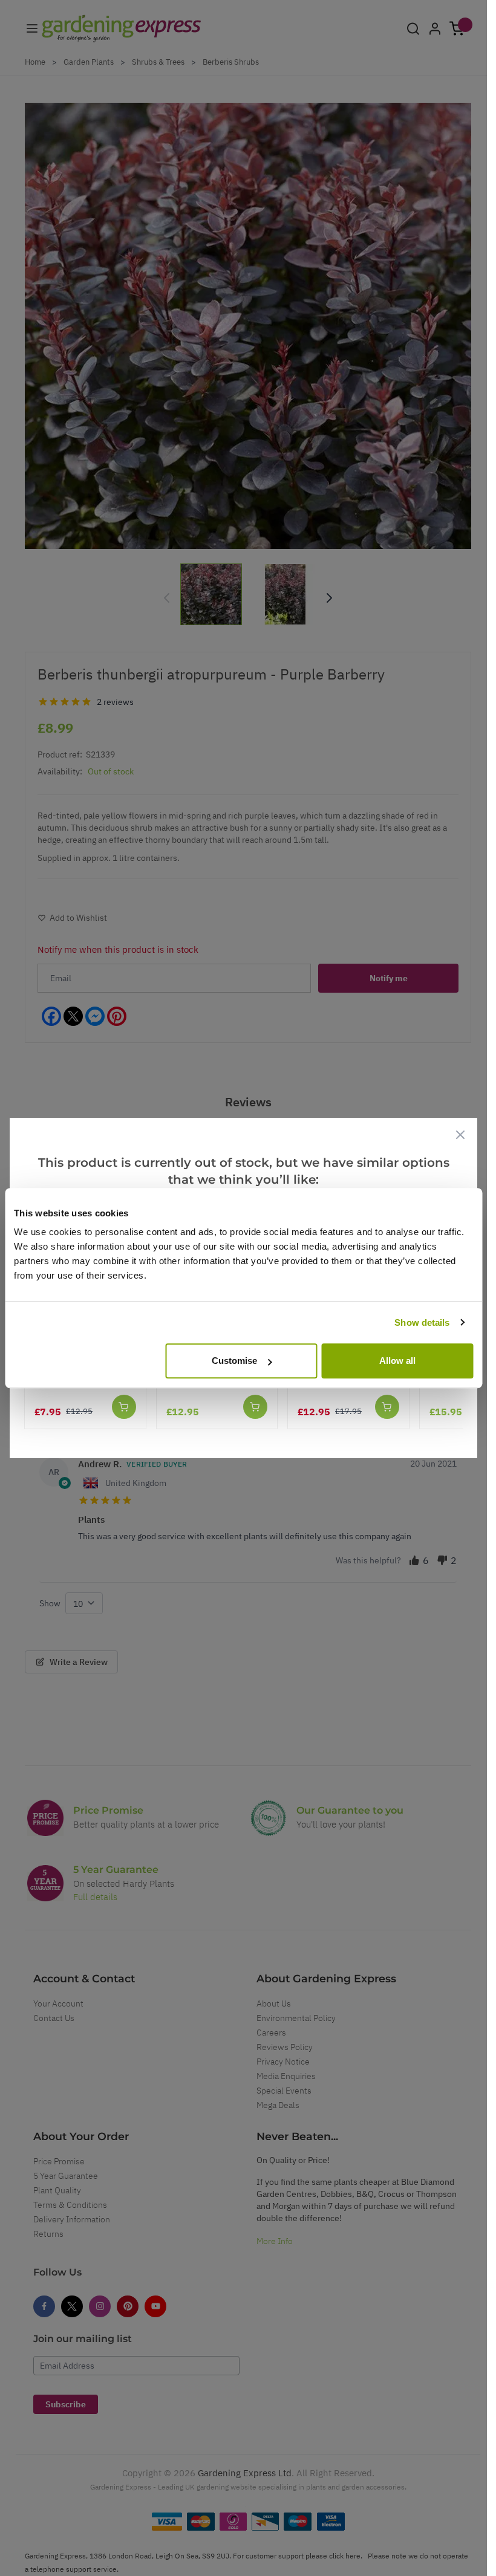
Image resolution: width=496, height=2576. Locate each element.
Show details (422, 1322)
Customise (234, 1361)
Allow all (397, 1361)
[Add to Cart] (124, 1407)
